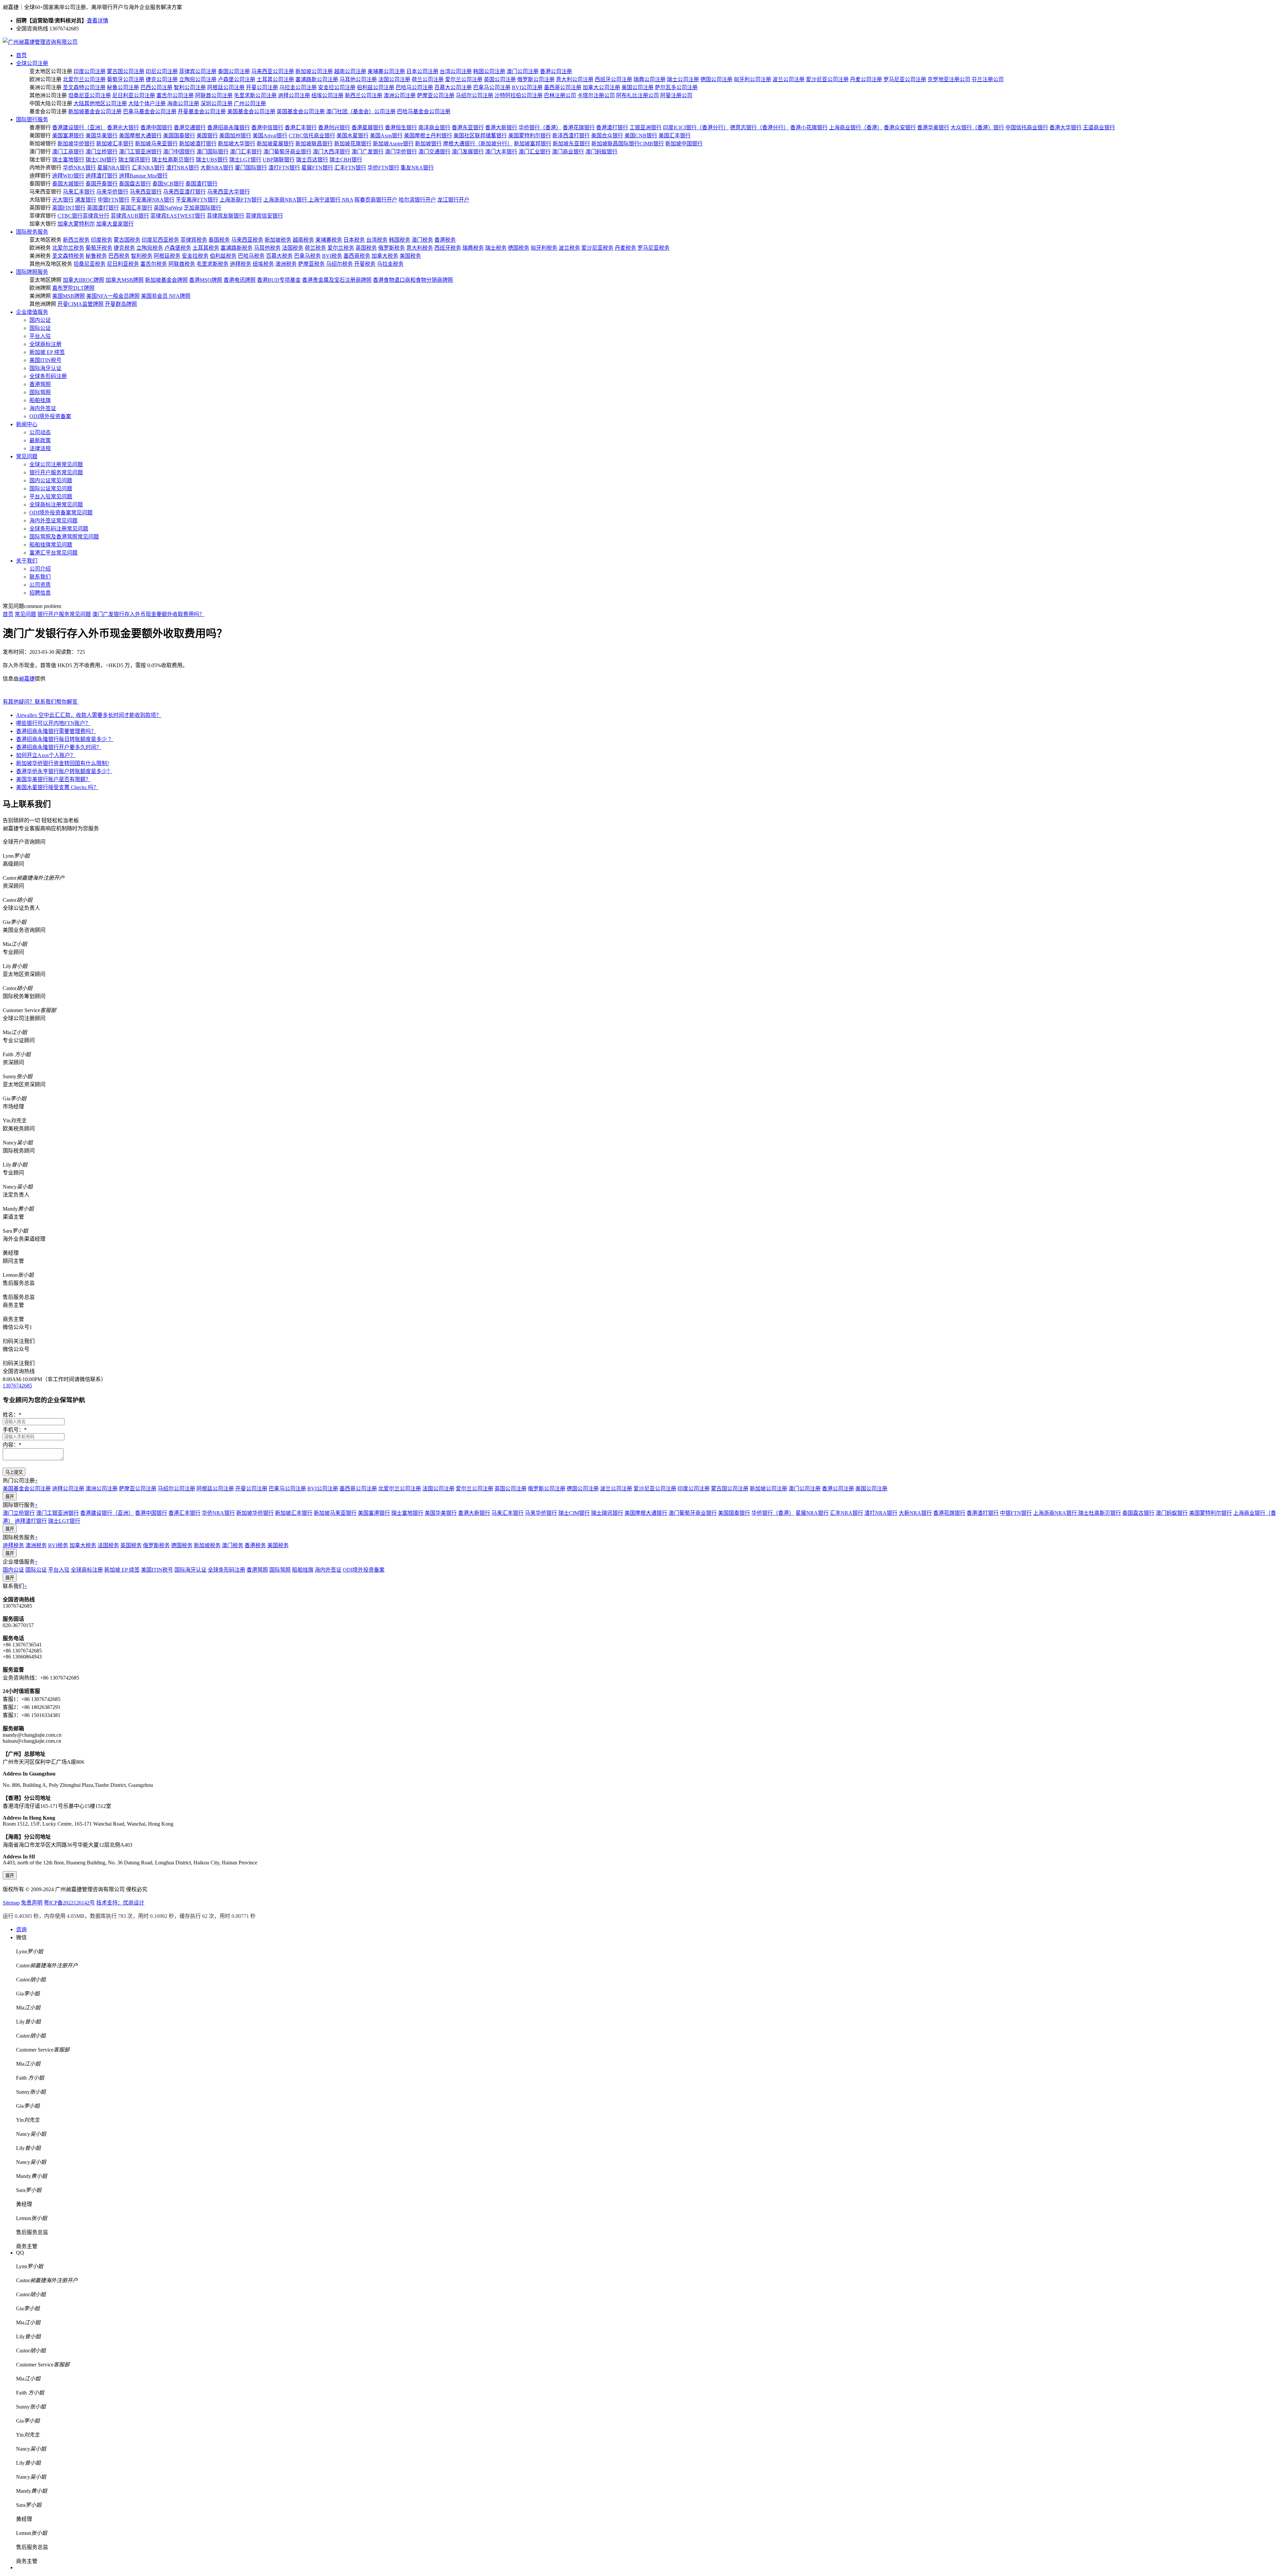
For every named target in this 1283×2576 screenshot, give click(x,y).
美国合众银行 (607, 136)
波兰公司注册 (789, 79)
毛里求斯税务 (212, 264)
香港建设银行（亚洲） (79, 128)
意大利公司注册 (575, 79)
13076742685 (17, 1386)
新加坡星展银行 (275, 144)
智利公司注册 (190, 87)
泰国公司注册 (234, 71)
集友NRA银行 (417, 168)
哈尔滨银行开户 (417, 200)
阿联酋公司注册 (214, 95)
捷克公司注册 (162, 79)
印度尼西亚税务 (160, 240)
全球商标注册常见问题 (56, 505)
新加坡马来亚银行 (156, 144)
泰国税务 (219, 240)
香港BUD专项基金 (279, 280)
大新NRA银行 (217, 168)
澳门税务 (422, 240)
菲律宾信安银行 (264, 216)
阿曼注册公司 (676, 95)
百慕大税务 (279, 256)
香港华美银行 (933, 128)
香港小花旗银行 (809, 128)
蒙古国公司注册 (126, 71)
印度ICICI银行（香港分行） (696, 128)
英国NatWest (168, 208)
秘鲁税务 (96, 256)
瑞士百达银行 (312, 160)
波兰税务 (569, 248)
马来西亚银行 (146, 192)
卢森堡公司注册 (237, 79)
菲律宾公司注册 (198, 71)
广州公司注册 (250, 103)
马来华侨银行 (112, 192)
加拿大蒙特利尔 (76, 224)
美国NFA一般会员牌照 (113, 296)
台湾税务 (377, 240)
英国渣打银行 (103, 208)
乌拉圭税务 (390, 264)
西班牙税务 (448, 248)
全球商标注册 (45, 344)
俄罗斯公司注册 (536, 79)
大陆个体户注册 (147, 103)
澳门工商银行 (68, 152)
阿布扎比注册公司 (637, 95)
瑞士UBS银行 (212, 160)
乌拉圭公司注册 (298, 87)
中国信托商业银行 (1027, 128)
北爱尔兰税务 (68, 248)
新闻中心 (27, 424)
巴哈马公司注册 (414, 87)
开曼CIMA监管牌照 (81, 304)
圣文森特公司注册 (84, 87)
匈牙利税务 (544, 248)
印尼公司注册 (162, 71)
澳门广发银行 (368, 152)
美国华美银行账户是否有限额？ (53, 779)
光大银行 (63, 200)
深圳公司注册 (217, 103)
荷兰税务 (315, 248)
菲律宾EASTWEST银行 (178, 216)
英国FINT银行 (69, 208)
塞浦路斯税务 (237, 248)
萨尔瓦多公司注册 (676, 87)
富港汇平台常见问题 (53, 553)
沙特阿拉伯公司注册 (519, 95)
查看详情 (98, 21)
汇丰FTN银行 (350, 168)
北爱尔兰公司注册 (84, 79)
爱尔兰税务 (341, 248)
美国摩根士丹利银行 (428, 136)
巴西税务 (119, 256)
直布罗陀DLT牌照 (73, 288)
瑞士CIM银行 (101, 160)
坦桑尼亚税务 (90, 264)
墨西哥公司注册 (563, 87)
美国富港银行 (68, 136)
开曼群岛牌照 (121, 304)
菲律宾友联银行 (226, 216)
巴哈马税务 (251, 256)
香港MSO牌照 (206, 280)
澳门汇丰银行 (246, 152)
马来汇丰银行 (79, 192)
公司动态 (40, 432)
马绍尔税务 (339, 264)
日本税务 (354, 240)
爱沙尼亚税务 (597, 248)
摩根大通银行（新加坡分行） (478, 144)
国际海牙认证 (45, 368)
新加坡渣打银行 (198, 144)
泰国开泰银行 (102, 184)
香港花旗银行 (579, 128)
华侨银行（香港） (540, 128)
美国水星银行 (352, 136)
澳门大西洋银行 (331, 152)
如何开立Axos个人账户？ (46, 755)
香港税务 (445, 240)
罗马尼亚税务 (654, 248)
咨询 (21, 1929)
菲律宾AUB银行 (130, 216)
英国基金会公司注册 (301, 111)
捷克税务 (124, 248)
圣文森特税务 (68, 256)
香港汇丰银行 (301, 128)
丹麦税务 (625, 248)
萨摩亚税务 (311, 264)
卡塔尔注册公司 (596, 95)
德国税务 (519, 248)
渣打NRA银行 (183, 168)
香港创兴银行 (334, 128)
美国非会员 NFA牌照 (166, 296)
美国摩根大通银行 (140, 136)
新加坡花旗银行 (353, 144)
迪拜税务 (241, 264)
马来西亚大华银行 (229, 192)
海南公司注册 (183, 103)
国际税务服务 (32, 232)
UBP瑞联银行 (279, 160)
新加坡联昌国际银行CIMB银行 (628, 144)
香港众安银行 (900, 128)
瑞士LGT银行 (245, 160)
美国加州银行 (235, 136)
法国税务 (293, 248)
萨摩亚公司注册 (436, 95)
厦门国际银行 (251, 168)
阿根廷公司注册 (226, 87)
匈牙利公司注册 (752, 79)
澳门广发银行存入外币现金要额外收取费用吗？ (148, 614)
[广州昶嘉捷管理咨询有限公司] (40, 42)
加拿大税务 (385, 256)
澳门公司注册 (523, 71)
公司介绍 (40, 569)
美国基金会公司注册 (251, 111)
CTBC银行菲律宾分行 (83, 216)
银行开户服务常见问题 (56, 472)
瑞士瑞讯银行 (134, 160)
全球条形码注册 (48, 376)
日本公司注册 (422, 71)
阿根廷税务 (167, 256)
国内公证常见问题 (51, 480)
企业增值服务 (32, 312)
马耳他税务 (267, 248)
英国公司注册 (500, 79)
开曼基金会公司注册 (202, 111)
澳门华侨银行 (401, 152)
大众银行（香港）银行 (977, 128)
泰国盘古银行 (135, 184)
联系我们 (40, 577)
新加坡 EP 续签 (47, 352)
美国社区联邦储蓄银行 (480, 136)
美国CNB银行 (641, 136)
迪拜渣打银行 (102, 176)
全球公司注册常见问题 (56, 464)
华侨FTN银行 (383, 168)
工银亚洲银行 (646, 128)
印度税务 (102, 240)
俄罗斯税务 (392, 248)
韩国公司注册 (489, 71)
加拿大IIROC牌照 (84, 280)
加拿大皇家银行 (115, 224)
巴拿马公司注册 (492, 87)
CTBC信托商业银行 (312, 136)
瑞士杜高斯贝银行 (173, 160)
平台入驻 (40, 336)
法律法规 (40, 448)
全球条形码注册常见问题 (59, 529)
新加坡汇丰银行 (115, 144)
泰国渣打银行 (201, 184)
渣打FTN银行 (284, 168)
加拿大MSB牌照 (125, 280)
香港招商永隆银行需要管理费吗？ (56, 731)
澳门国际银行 (212, 152)
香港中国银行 (156, 128)
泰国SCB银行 (168, 184)
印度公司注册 (90, 71)
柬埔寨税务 (329, 240)
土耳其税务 (206, 248)
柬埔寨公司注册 (386, 71)
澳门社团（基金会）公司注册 (361, 111)
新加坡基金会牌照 (166, 280)
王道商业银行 (1099, 128)
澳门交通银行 (434, 152)
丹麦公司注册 (866, 79)
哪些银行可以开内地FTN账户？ (53, 723)
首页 (21, 55)
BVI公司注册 (527, 87)
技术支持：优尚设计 (120, 1903)
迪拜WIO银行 (68, 176)
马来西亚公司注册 (273, 71)
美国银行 (207, 136)
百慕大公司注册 (453, 87)
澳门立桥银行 (102, 152)
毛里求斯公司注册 (255, 95)
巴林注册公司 (560, 95)
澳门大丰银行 (501, 152)
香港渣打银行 (612, 128)
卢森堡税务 (178, 248)
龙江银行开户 (453, 200)
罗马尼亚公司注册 (905, 79)
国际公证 (40, 328)
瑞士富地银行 (68, 160)
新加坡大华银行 (237, 144)
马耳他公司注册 (358, 79)
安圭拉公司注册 (337, 87)
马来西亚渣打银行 (184, 192)
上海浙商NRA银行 (286, 200)
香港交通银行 (190, 128)
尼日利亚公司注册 (134, 95)
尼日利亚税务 (123, 264)
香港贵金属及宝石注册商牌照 (337, 280)
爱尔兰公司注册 (464, 79)
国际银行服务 (32, 119)
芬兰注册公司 (988, 79)
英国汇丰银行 (136, 208)
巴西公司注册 (156, 87)
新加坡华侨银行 (76, 144)
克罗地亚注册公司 (949, 79)
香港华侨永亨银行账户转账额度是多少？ (64, 771)
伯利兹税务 (223, 256)
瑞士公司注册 (683, 79)
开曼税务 (365, 264)
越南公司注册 (350, 71)
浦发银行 (86, 200)
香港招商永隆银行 (229, 128)
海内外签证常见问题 (53, 521)
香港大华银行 (1065, 128)
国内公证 (40, 320)
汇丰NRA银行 (148, 168)
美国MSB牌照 (68, 296)
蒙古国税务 (127, 240)
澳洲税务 (286, 264)
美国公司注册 (637, 87)
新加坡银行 (428, 144)
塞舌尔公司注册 (175, 95)
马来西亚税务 (247, 240)
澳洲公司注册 (400, 95)
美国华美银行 (102, 136)
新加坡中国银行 (684, 144)
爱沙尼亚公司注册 (827, 79)
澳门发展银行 (468, 152)
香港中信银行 (267, 128)
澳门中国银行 (179, 152)
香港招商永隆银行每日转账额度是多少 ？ (65, 739)
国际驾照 (40, 392)
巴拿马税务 (307, 256)
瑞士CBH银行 (346, 160)
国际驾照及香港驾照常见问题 (64, 537)
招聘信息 (40, 593)
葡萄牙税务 (99, 248)
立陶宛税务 (150, 248)
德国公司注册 (716, 79)
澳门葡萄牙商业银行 (287, 152)
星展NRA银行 (114, 168)
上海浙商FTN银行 (241, 200)
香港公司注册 (556, 71)
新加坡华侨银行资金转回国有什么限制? (63, 763)
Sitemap (11, 1903)
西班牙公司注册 (613, 79)
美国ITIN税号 (45, 360)
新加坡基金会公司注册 (95, 111)
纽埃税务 (263, 264)
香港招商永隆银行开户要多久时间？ (59, 747)
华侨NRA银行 (79, 168)
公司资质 (40, 585)
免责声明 (32, 1903)
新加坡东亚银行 (571, 144)
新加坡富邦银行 (533, 144)
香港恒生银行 (401, 128)
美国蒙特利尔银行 (530, 136)
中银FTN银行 (113, 200)
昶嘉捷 (27, 679)
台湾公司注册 (456, 71)
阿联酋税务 (182, 264)
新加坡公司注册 (314, 71)
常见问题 (27, 456)
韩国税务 (400, 240)
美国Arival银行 (270, 136)
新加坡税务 (278, 240)
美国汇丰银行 (675, 136)
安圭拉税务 (195, 256)
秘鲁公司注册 (123, 87)
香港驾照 (40, 384)
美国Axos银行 (386, 136)
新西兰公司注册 (364, 95)
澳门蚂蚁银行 (601, 152)
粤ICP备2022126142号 (69, 1903)
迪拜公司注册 (294, 95)
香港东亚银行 (468, 128)
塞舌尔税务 (154, 264)
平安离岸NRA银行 (153, 200)
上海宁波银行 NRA (331, 200)
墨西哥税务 (357, 256)
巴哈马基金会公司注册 (424, 111)
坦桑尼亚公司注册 (90, 95)
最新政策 (40, 440)
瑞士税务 (496, 248)
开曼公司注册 (262, 87)
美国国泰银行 (179, 136)
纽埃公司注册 (327, 95)
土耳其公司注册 (275, 79)
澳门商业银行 (568, 152)
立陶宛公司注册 (198, 79)
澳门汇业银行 (535, 152)
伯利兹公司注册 (376, 87)
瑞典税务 (473, 248)
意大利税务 (420, 248)
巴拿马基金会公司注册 (150, 111)
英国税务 (366, 248)
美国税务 (410, 256)
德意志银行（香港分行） (759, 128)
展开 (10, 1497)
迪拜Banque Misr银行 (143, 176)
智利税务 (142, 256)
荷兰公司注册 (428, 79)
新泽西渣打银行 (571, 136)
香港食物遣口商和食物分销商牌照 (413, 280)
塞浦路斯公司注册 (317, 79)
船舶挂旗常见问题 (51, 545)
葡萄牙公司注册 (126, 79)
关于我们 (27, 561)
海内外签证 (43, 408)
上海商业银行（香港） (856, 128)
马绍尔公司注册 (474, 95)
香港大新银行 (501, 128)
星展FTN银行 (317, 168)
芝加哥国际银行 (202, 208)
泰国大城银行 (68, 184)
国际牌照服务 (32, 272)
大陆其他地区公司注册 (100, 103)
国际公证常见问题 (51, 488)
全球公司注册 (32, 63)
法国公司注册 (394, 79)
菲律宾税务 (194, 240)
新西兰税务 (76, 240)
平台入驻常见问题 (51, 497)
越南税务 (303, 240)
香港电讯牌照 (240, 280)
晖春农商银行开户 (376, 200)
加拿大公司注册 (601, 87)
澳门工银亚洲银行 (140, 152)
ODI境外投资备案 (50, 416)
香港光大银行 (123, 128)
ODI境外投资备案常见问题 (61, 513)
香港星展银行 (368, 128)
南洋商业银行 (434, 128)
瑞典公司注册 (650, 79)
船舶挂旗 (40, 400)
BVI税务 (332, 256)
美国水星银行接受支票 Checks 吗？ (57, 787)
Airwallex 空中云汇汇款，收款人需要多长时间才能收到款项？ (89, 715)
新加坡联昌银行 (314, 144)
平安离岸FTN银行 (197, 200)
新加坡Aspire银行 (393, 144)
